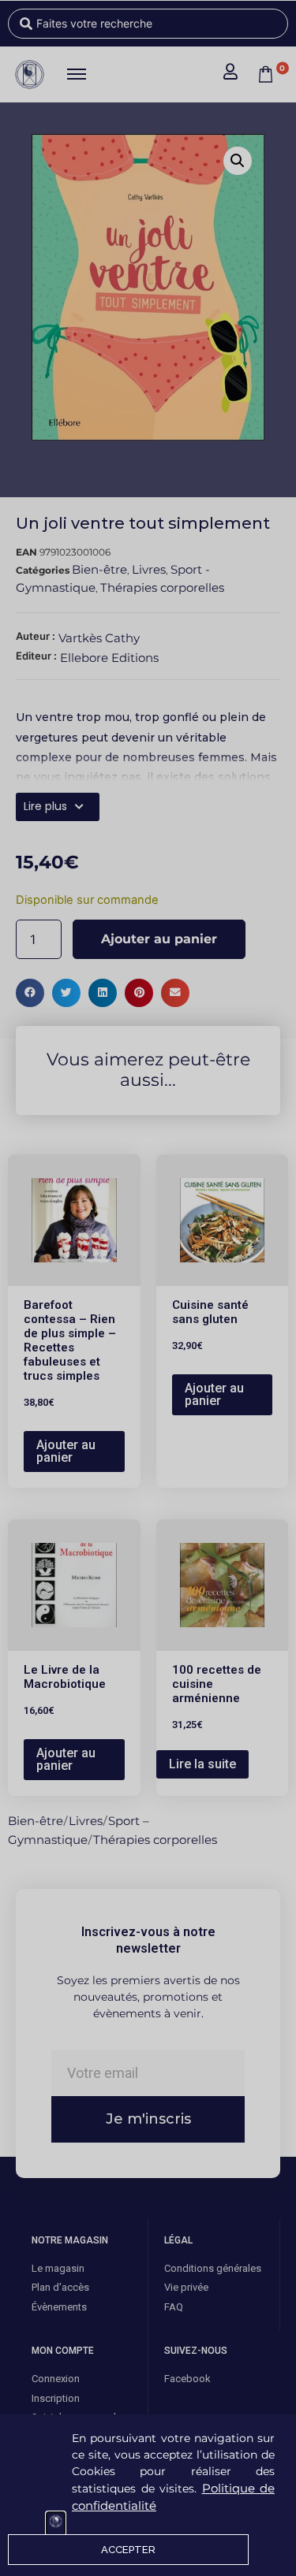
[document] (148, 1288)
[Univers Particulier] (56, 2524)
